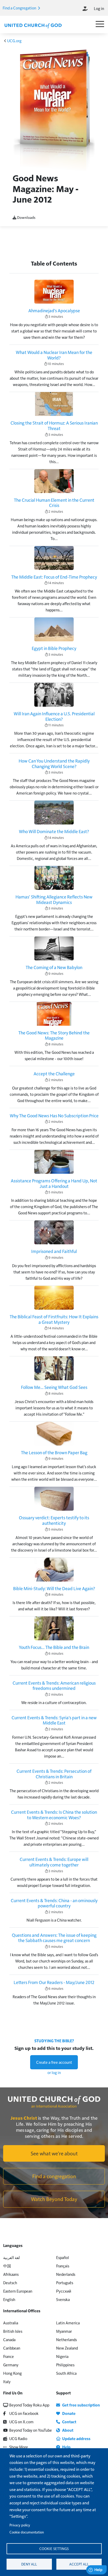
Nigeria (62, 2356)
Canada (9, 2339)
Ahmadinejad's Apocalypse (54, 310)
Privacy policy (20, 2525)
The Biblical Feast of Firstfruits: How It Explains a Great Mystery (54, 1319)
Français (63, 2266)
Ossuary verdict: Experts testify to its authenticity (54, 1520)
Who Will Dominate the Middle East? (54, 831)
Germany (11, 2365)
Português (65, 2283)
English (9, 2299)
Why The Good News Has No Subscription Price (54, 1115)
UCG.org (14, 41)
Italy (7, 2381)
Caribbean (12, 2348)
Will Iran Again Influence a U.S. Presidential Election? (54, 716)
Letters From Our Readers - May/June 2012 (54, 1982)
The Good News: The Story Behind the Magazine (54, 1035)
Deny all (29, 2564)
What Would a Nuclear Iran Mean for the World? (54, 355)
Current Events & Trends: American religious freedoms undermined (54, 1686)
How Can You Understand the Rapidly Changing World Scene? (54, 763)
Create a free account (54, 2062)
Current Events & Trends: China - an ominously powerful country (54, 1903)
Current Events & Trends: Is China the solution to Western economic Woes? (54, 1815)
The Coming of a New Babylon (54, 967)
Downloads (26, 217)
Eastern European (18, 2291)
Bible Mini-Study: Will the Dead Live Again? (54, 1588)
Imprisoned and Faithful (54, 1251)
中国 (7, 2266)
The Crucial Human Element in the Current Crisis (54, 503)
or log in (54, 2072)
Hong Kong (12, 2373)
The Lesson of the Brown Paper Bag (54, 1452)
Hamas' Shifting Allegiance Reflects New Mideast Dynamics (54, 899)
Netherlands (66, 2339)
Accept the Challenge (54, 1073)
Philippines (65, 2365)
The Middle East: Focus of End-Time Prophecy (54, 577)
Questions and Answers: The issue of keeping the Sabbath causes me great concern (54, 1938)
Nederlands (66, 2274)
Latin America (68, 2323)
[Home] (33, 25)
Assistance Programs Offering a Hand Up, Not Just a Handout (54, 1183)
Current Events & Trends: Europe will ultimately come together (54, 1862)
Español (63, 2257)
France (9, 2356)
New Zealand (67, 2348)
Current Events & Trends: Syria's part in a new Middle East (54, 1720)
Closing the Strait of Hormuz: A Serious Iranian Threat (54, 425)
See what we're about (54, 2153)
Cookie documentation (27, 2532)
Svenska (63, 2299)
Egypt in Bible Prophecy (54, 648)
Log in (99, 8)
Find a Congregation (20, 8)
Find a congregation (54, 2176)
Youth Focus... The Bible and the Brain (54, 1647)
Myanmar (64, 2331)
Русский (64, 2291)
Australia (11, 2323)
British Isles (13, 2331)
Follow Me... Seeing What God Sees (54, 1387)
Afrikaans (11, 2274)
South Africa (66, 2373)
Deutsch (10, 2283)
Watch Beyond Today (54, 2199)
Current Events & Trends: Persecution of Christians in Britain (54, 1774)
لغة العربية (12, 2257)
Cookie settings (54, 2549)
